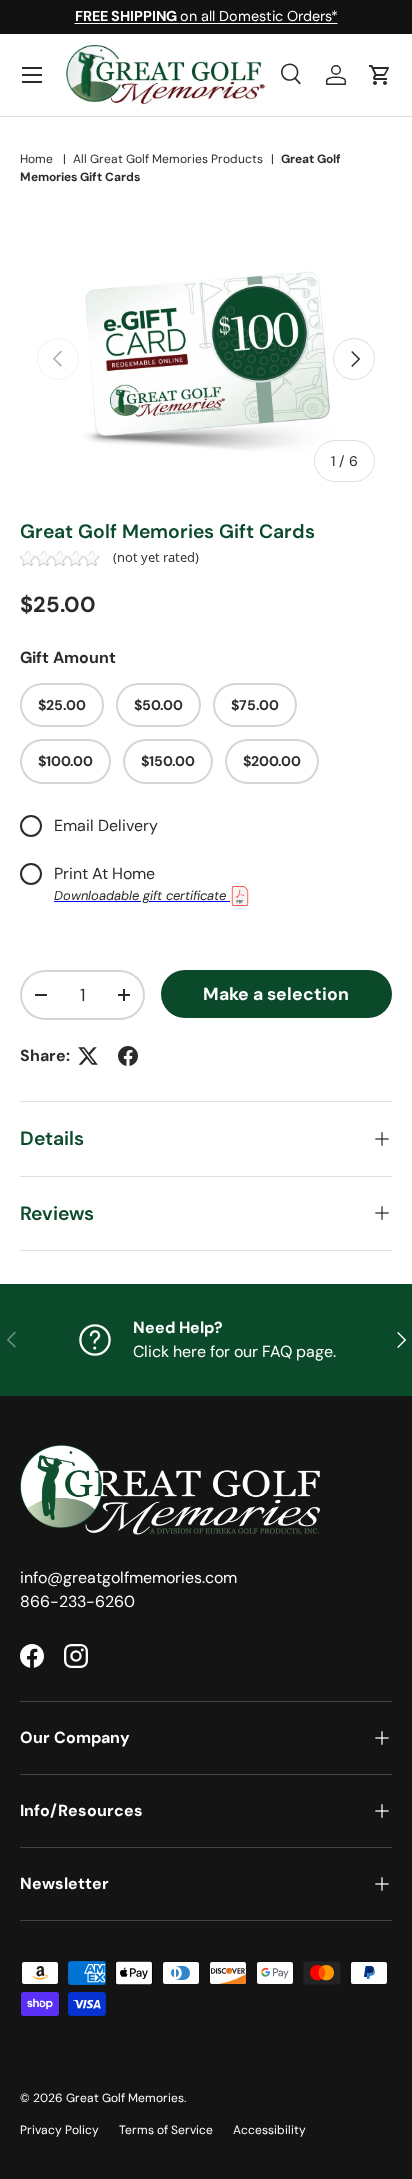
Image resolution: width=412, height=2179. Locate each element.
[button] (380, 75)
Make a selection (276, 994)
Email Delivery (106, 825)
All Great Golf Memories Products (168, 159)
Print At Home (104, 873)
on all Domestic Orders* (206, 16)
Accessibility (269, 2130)
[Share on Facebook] (128, 1056)
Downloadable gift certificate (142, 895)
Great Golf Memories (125, 2098)
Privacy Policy (59, 2130)
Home (36, 159)
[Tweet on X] (88, 1056)
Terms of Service (166, 2130)
